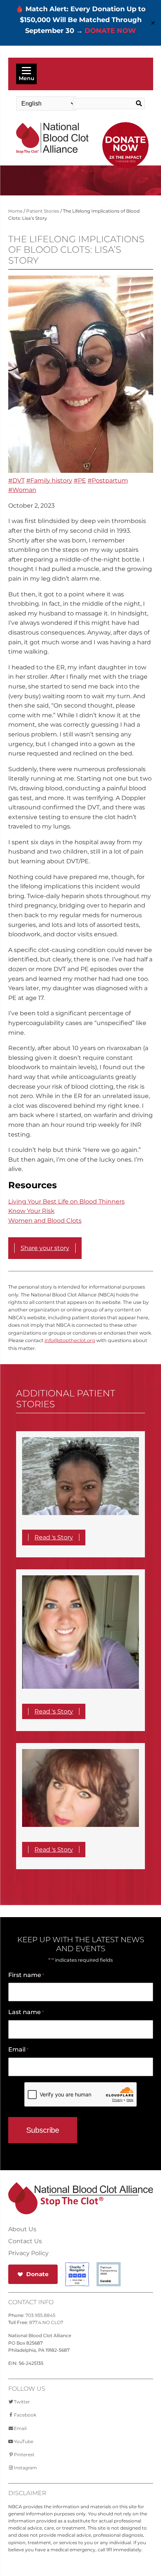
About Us (22, 2229)
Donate (37, 2274)
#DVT (16, 480)
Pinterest (24, 2455)
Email (18, 2049)
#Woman (22, 490)
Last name (26, 2012)
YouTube (24, 2441)
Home (15, 211)
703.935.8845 (40, 2315)
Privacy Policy (28, 2253)
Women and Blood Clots (45, 1221)
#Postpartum (108, 480)
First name (26, 1975)
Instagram (25, 2468)
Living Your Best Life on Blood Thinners (66, 1202)
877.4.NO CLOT (46, 2322)
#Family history (49, 480)
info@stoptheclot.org (70, 1340)
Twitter (22, 2402)
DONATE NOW (110, 31)
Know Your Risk (31, 1211)
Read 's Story (54, 1537)
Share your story (45, 1248)
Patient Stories (43, 211)
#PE (80, 480)
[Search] (137, 104)
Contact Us (25, 2241)
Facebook (25, 2415)
